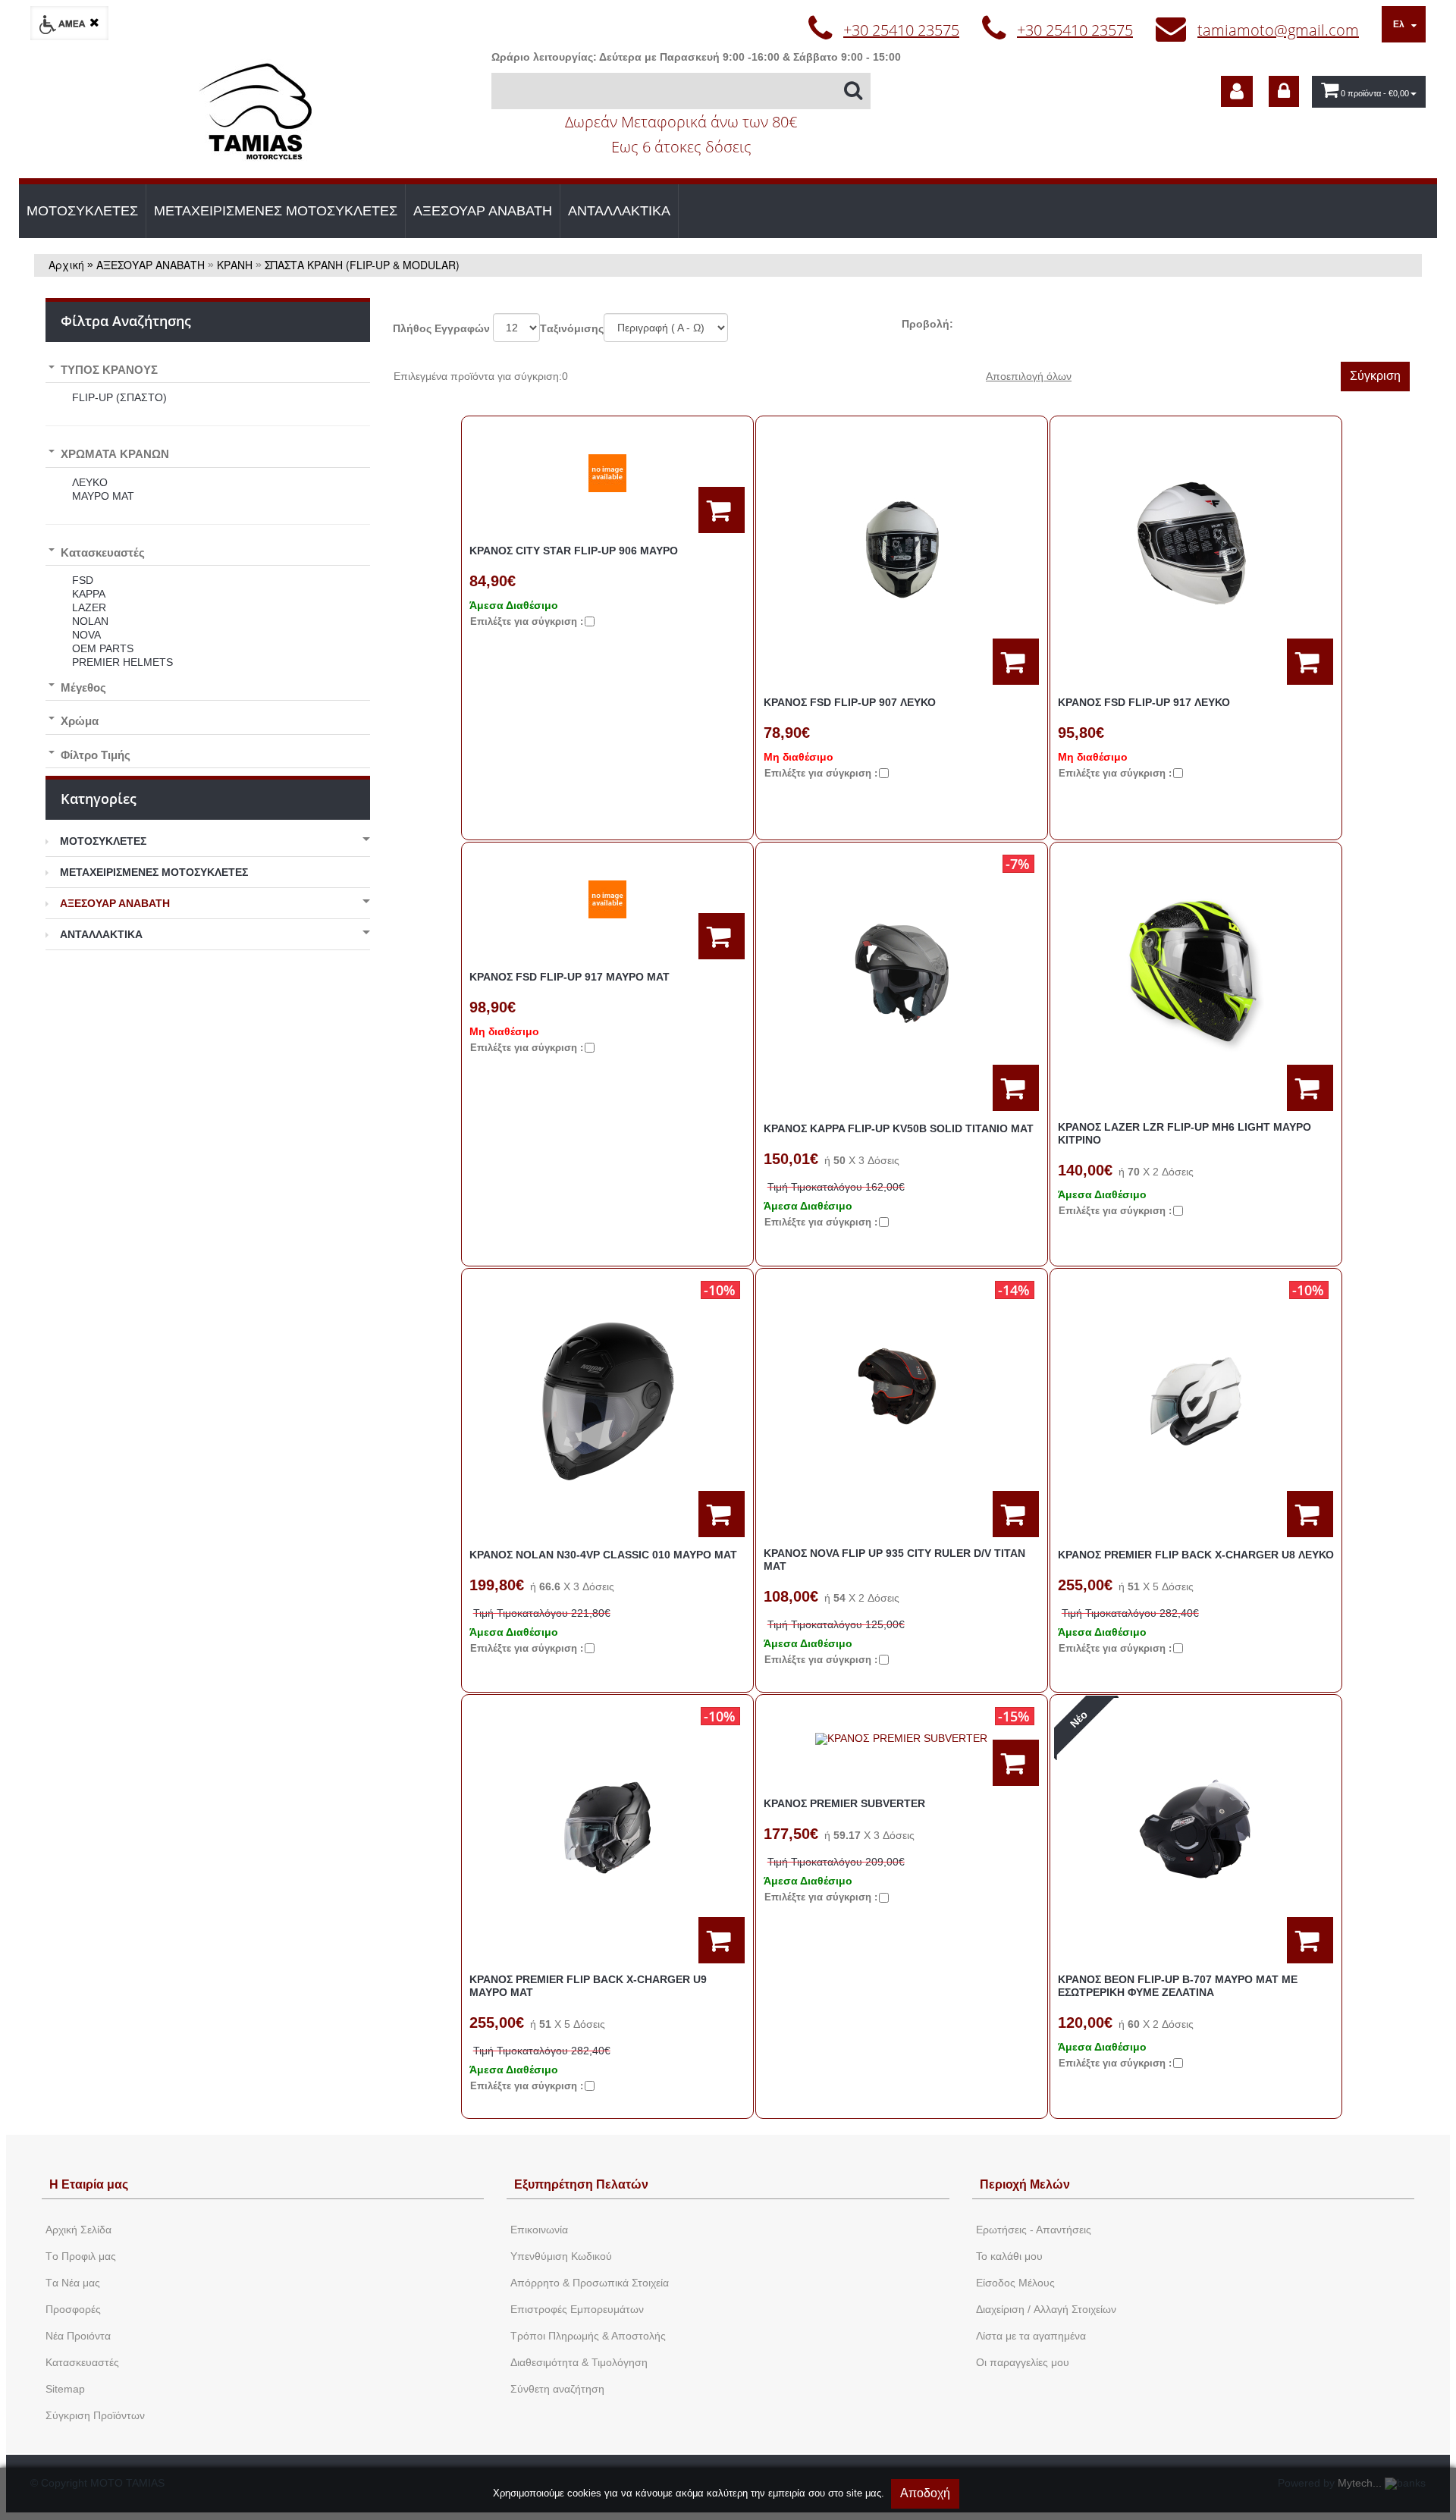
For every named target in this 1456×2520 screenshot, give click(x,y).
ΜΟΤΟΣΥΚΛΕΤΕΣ (82, 211)
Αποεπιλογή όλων (1029, 376)
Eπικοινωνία (539, 2230)
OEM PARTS (103, 648)
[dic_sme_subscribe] (1237, 91)
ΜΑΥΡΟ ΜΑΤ (103, 496)
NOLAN (90, 621)
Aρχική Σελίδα (78, 2230)
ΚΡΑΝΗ (235, 265)
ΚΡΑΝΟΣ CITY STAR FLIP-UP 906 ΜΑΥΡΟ (574, 551)
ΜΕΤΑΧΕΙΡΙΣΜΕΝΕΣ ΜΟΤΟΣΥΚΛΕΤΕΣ (276, 211)
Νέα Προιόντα (78, 2336)
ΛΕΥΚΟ (90, 482)
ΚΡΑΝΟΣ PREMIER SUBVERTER (844, 1803)
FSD (83, 580)
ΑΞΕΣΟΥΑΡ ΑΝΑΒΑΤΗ (483, 211)
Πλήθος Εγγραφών (441, 328)
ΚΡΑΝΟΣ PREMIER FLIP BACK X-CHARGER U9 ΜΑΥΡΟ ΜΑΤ (588, 1986)
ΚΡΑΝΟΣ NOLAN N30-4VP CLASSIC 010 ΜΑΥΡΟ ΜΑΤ (603, 1555)
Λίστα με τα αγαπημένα (1031, 2336)
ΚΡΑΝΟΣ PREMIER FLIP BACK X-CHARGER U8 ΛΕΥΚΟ (1196, 1555)
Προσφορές (73, 2309)
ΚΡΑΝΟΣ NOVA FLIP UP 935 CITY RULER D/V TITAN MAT (894, 1560)
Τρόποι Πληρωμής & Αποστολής (588, 2336)
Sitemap (65, 2389)
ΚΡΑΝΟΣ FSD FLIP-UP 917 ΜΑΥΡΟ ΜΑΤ (570, 977)
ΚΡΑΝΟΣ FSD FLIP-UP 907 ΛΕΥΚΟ (850, 702)
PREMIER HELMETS (122, 662)
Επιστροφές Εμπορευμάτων (577, 2309)
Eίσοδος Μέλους (1015, 2283)
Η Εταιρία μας (89, 2184)
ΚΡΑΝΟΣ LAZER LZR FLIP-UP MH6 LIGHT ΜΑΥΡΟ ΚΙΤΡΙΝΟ (1185, 1133)
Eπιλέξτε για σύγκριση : (527, 621)
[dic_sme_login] (1284, 91)
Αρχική (66, 265)
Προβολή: (927, 324)
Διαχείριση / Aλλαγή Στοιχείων (1046, 2309)
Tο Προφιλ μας (81, 2256)
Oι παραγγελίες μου (1023, 2362)
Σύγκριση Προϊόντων (95, 2415)
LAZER (89, 607)
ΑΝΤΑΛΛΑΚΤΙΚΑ (619, 211)
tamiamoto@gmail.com (1278, 30)
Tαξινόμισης (572, 328)
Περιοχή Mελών (1025, 2184)
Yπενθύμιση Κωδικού (561, 2256)
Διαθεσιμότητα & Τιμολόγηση (579, 2362)
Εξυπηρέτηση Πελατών (581, 2184)
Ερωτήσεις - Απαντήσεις (1034, 2230)
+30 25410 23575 (901, 30)
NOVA (86, 635)
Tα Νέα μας (73, 2283)
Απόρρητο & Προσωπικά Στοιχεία (590, 2283)
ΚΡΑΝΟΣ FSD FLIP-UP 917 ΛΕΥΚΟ (1144, 702)
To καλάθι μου (1009, 2256)
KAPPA (89, 594)
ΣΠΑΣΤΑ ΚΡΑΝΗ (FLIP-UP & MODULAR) (362, 265)
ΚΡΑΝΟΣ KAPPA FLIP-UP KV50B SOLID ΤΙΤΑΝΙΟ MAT (899, 1128)
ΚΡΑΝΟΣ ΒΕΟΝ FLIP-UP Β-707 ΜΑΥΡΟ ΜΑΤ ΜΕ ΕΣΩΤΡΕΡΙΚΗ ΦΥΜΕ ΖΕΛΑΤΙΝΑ (1178, 1986)
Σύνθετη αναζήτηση (557, 2389)
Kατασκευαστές (82, 2362)
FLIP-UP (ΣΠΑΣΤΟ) (119, 397)
